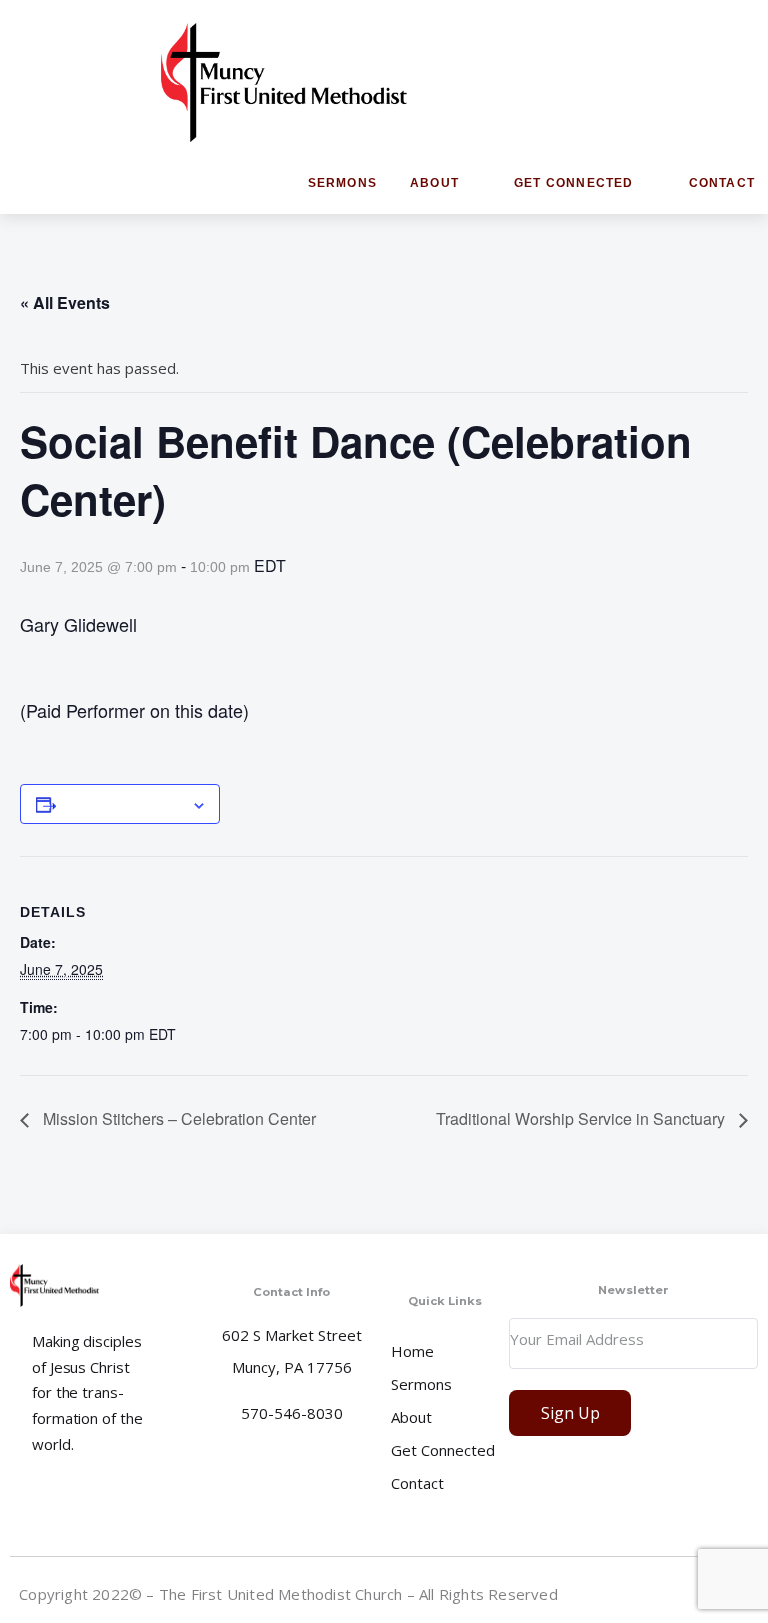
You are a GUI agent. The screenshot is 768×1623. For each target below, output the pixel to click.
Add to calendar (123, 804)
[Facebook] (657, 1593)
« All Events (65, 302)
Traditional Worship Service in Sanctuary (582, 1118)
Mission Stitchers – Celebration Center (177, 1118)
